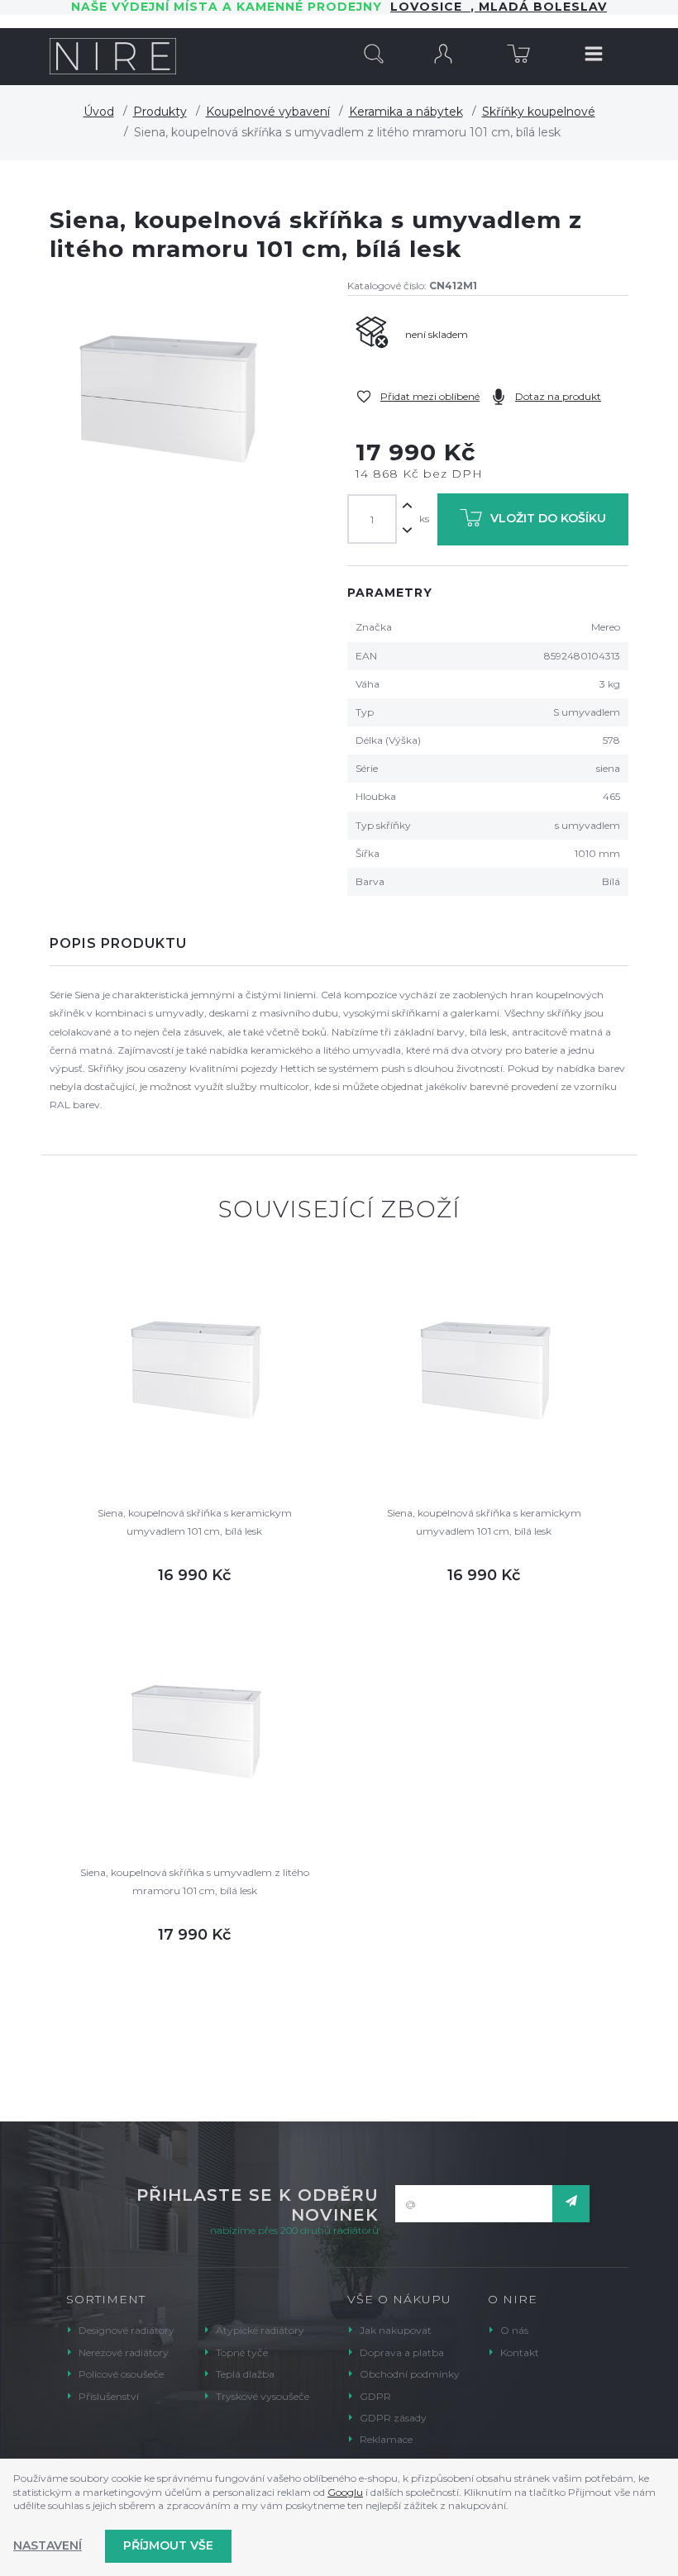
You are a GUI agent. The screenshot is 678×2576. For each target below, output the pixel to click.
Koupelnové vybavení (268, 112)
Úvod (99, 112)
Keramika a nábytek (406, 112)
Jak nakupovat (396, 2330)
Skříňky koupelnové (539, 112)
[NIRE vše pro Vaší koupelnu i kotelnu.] (113, 56)
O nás (514, 2330)
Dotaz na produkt (558, 396)
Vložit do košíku (548, 518)
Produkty (160, 112)
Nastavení (48, 2545)
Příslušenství (109, 2396)
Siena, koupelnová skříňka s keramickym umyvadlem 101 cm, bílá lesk (195, 1522)
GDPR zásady (393, 2418)
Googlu (345, 2492)
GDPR (375, 2396)
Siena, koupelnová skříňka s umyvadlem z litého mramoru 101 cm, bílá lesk (195, 1881)
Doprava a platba (402, 2352)
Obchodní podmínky (410, 2374)
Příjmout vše (168, 2545)
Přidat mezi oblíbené (430, 396)
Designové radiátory (127, 2330)
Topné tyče (242, 2352)
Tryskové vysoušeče (263, 2396)
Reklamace (386, 2439)
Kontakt (520, 2352)
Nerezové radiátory (124, 2352)
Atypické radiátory (260, 2330)
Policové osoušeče (121, 2374)
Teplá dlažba (245, 2374)
